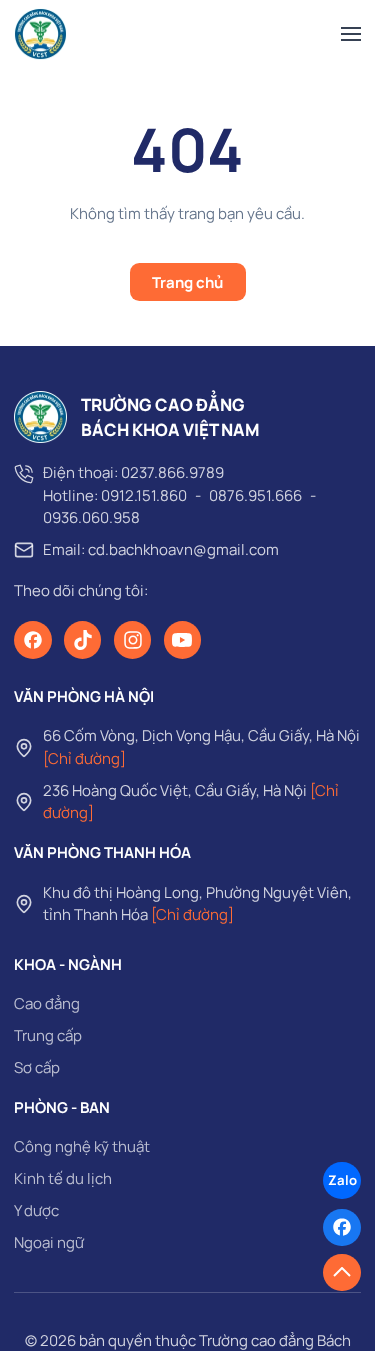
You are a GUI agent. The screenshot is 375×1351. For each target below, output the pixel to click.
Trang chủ (187, 282)
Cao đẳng (47, 1003)
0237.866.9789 (172, 472)
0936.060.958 (91, 517)
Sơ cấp (37, 1067)
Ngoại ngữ (49, 1242)
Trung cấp (48, 1035)
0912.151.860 (144, 495)
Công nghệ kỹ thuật (82, 1146)
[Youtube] (183, 640)
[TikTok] (83, 640)
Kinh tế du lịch (63, 1178)
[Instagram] (133, 640)
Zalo (342, 1180)
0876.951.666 (255, 495)
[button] (351, 34)
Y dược (36, 1210)
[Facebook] (33, 640)
